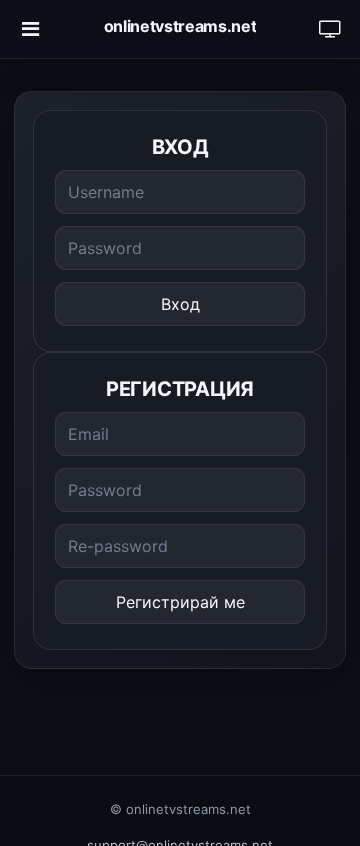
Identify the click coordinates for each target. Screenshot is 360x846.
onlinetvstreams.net (180, 26)
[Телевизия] (330, 29)
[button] (30, 29)
